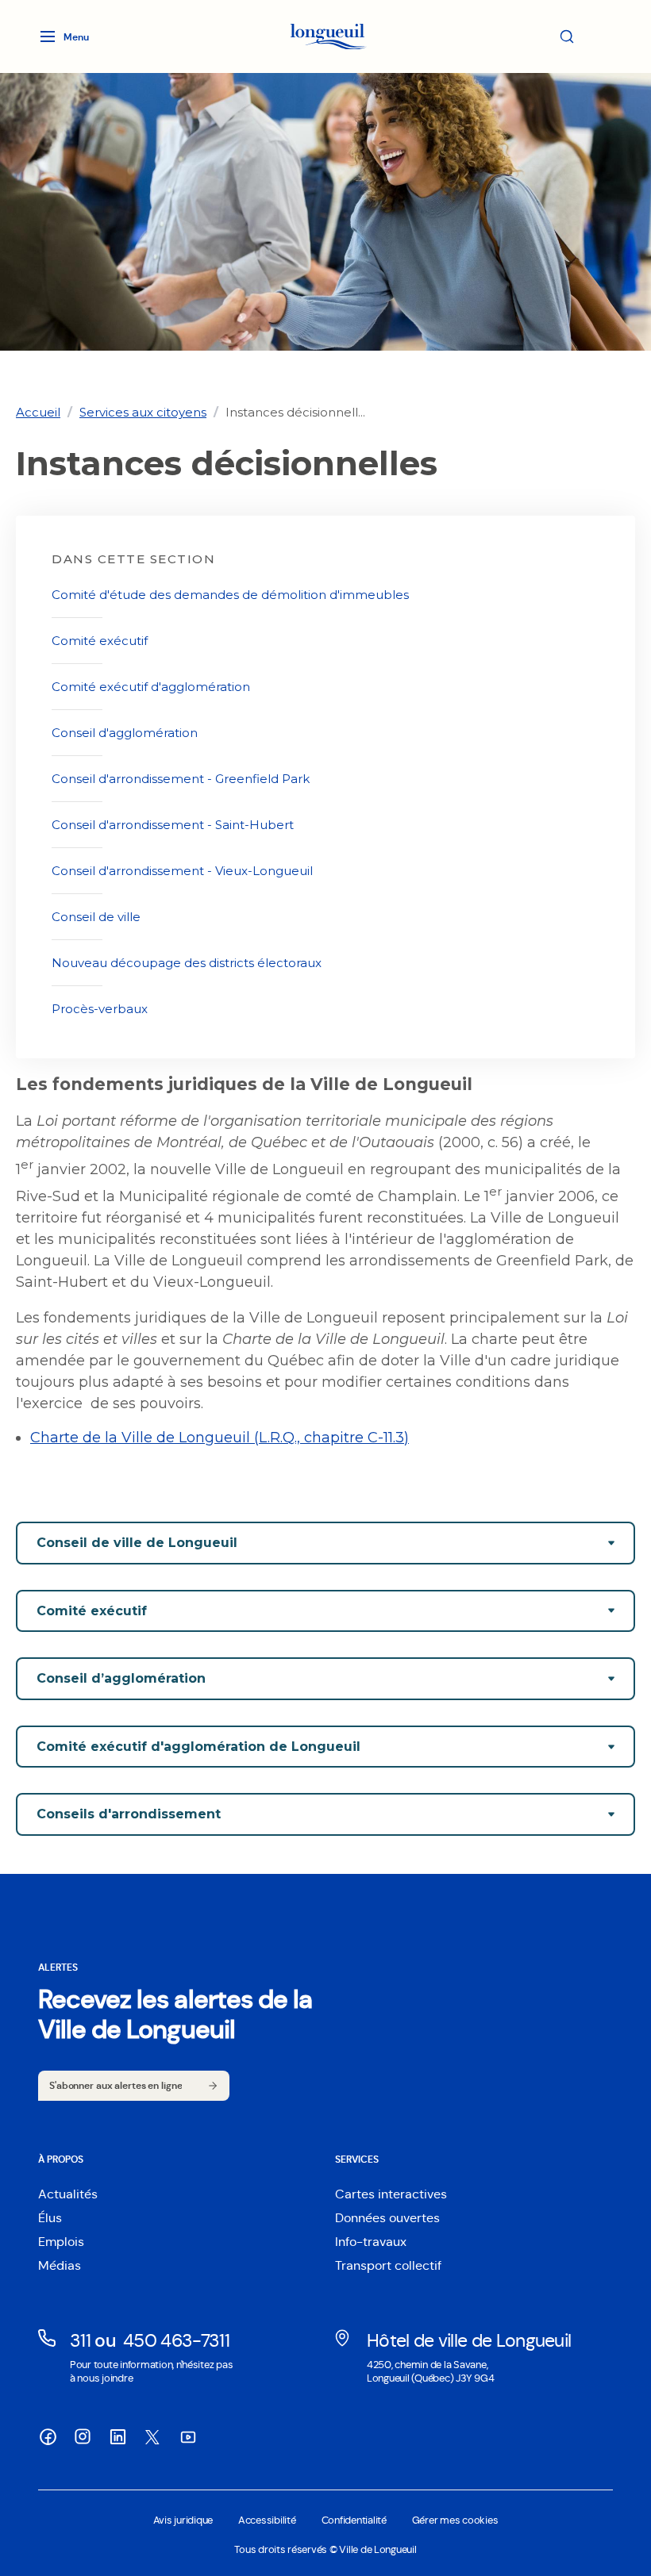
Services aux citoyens (143, 412)
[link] (38, 412)
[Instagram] (83, 2436)
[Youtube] (187, 2436)
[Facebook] (48, 2436)
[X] (152, 2437)
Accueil (38, 412)
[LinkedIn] (117, 2436)
